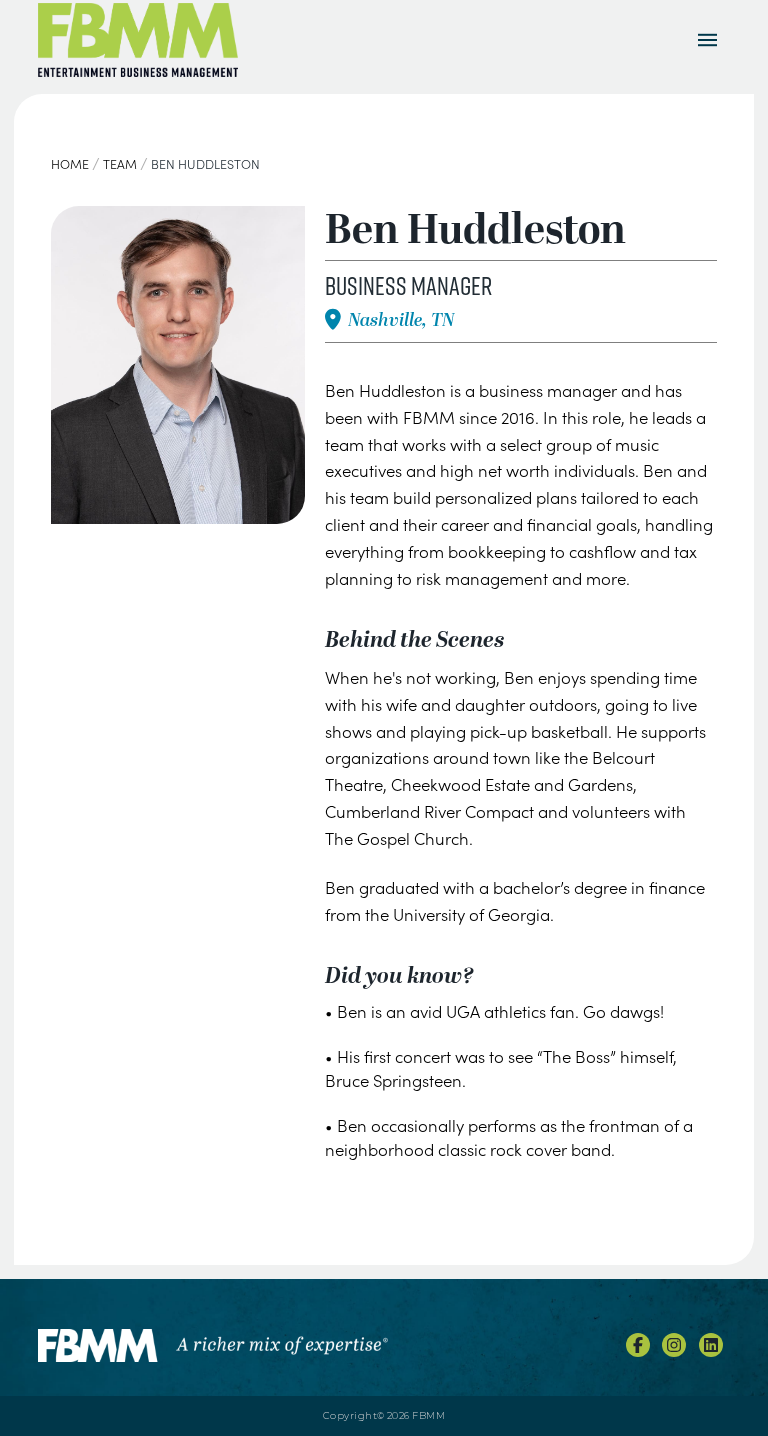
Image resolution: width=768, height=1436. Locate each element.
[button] (708, 40)
